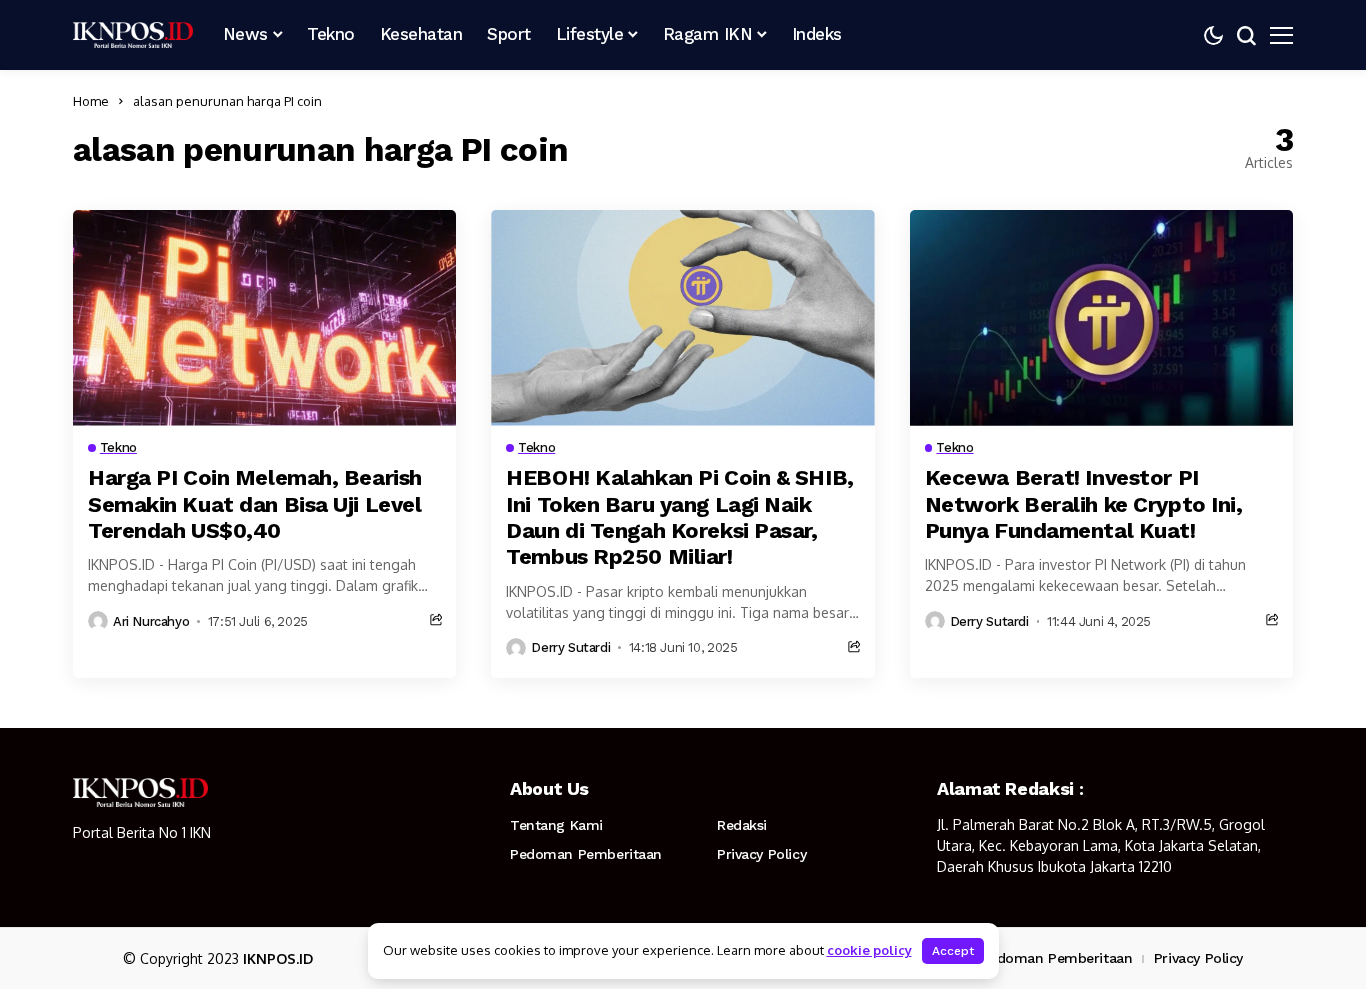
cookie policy (869, 950)
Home (91, 101)
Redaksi (742, 825)
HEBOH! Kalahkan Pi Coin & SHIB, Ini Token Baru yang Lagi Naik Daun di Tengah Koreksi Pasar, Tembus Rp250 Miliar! (679, 517)
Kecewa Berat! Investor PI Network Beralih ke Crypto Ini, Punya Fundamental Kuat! (1084, 504)
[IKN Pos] (133, 35)
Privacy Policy (761, 854)
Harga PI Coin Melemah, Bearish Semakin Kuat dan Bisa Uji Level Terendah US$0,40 (255, 504)
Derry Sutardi (570, 647)
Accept (953, 951)
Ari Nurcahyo (151, 621)
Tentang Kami (556, 825)
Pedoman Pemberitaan (586, 854)
